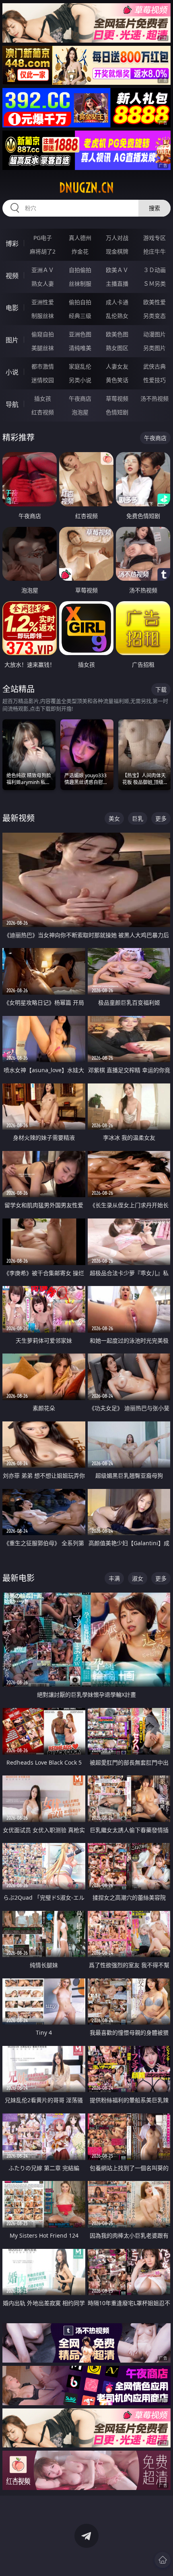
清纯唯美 (80, 348)
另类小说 (80, 380)
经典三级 (80, 316)
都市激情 (43, 366)
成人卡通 (117, 302)
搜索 (154, 208)
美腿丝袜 (43, 348)
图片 (12, 340)
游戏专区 (154, 238)
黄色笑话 (117, 380)
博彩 (12, 244)
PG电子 (43, 238)
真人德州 (80, 238)
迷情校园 (43, 380)
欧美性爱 (154, 302)
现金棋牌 (117, 251)
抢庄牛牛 (154, 251)
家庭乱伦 (80, 366)
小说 (12, 372)
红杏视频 (43, 412)
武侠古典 (154, 366)
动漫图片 (154, 334)
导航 (12, 404)
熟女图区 (117, 348)
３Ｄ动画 (154, 270)
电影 (12, 308)
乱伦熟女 (117, 316)
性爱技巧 (154, 380)
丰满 (114, 1578)
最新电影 (19, 1578)
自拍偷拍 (80, 270)
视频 (12, 276)
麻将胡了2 (43, 251)
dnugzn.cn (86, 188)
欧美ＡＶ (117, 270)
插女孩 (43, 398)
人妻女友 (117, 366)
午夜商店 (80, 398)
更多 (161, 818)
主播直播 (117, 284)
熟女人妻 (43, 284)
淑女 (138, 1578)
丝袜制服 (80, 284)
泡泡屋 (80, 412)
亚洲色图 (80, 334)
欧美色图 (117, 334)
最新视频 (19, 818)
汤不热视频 (154, 398)
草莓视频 (117, 398)
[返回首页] (163, 2560)
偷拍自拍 (80, 302)
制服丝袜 (43, 316)
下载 (161, 689)
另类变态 (154, 316)
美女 (114, 818)
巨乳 (138, 818)
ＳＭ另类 (154, 284)
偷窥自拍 (43, 334)
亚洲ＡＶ (43, 270)
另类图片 (154, 348)
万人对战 (117, 238)
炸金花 (80, 251)
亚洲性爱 (43, 302)
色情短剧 (117, 412)
